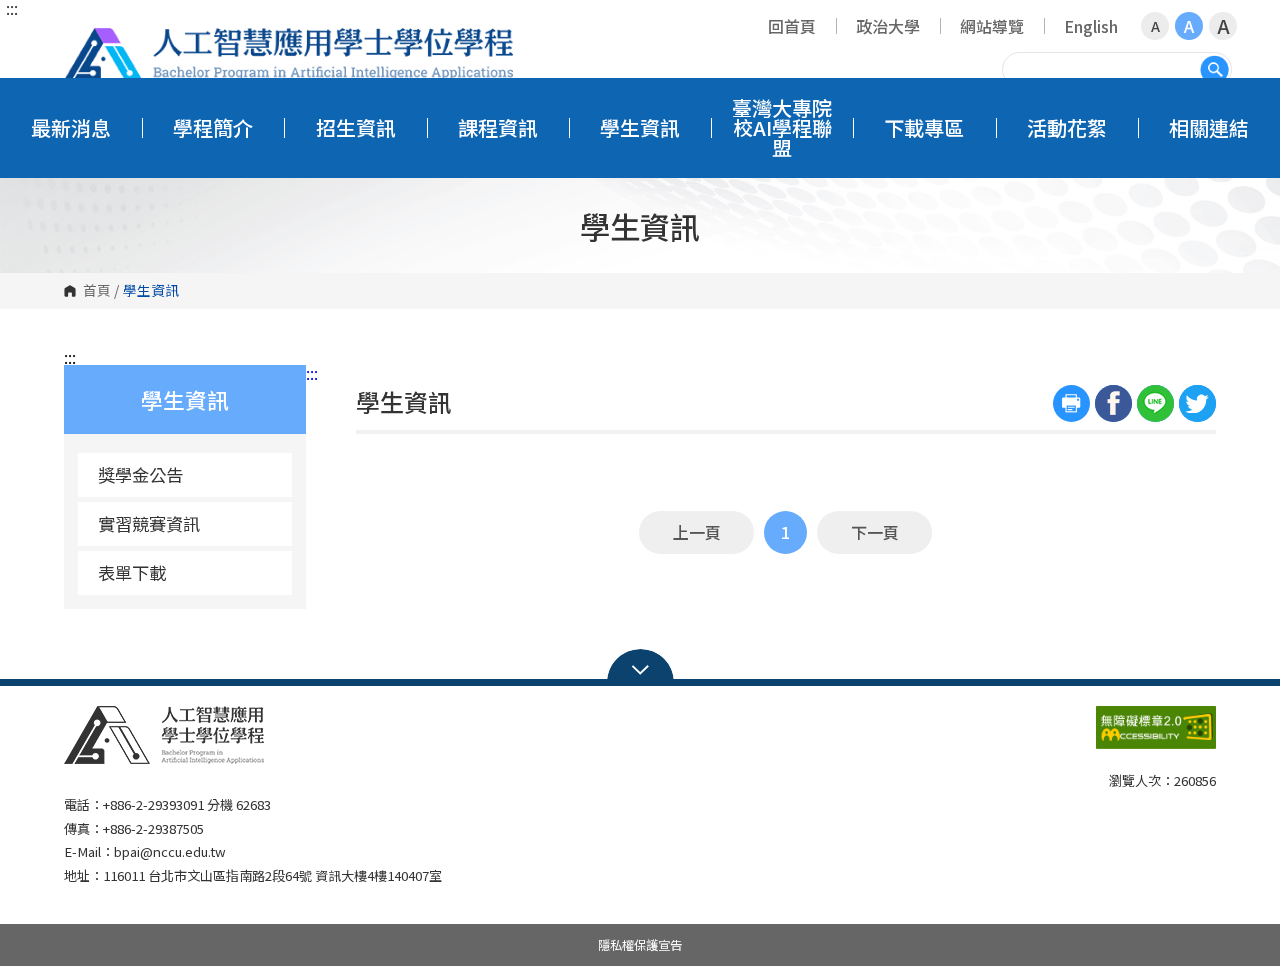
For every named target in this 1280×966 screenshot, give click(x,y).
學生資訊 (640, 127)
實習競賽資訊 (149, 523)
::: (12, 8)
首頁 (97, 291)
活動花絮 (1067, 127)
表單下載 (132, 572)
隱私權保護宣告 (640, 945)
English (1091, 26)
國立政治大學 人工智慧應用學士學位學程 (288, 54)
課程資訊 (498, 127)
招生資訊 (356, 127)
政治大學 (888, 26)
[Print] (1071, 403)
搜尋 (1214, 69)
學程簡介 (213, 127)
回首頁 (792, 26)
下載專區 (924, 127)
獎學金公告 (140, 474)
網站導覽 (992, 26)
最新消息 (71, 127)
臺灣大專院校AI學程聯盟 (782, 127)
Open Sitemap (640, 668)
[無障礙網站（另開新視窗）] (1156, 735)
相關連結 (1209, 127)
